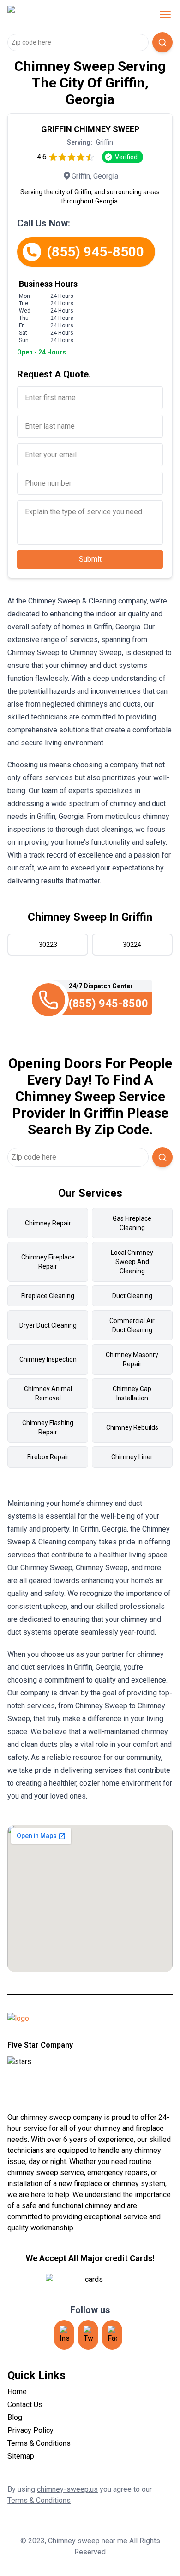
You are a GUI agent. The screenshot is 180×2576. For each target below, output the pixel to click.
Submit (90, 559)
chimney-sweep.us (67, 2489)
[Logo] (66, 14)
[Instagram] (64, 2335)
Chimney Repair (48, 1223)
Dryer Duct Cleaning (48, 1325)
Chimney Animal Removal (48, 1393)
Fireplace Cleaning (48, 1296)
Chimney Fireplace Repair (48, 1262)
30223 (48, 945)
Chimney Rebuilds (132, 1427)
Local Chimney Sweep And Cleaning (132, 1262)
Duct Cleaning (132, 1296)
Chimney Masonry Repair (132, 1359)
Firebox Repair (48, 1457)
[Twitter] (88, 2335)
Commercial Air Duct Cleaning (132, 1325)
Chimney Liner (132, 1457)
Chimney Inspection (48, 1359)
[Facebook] (112, 2335)
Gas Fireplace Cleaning (132, 1223)
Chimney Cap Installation (132, 1393)
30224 (132, 945)
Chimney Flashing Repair (48, 1427)
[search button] (162, 42)
